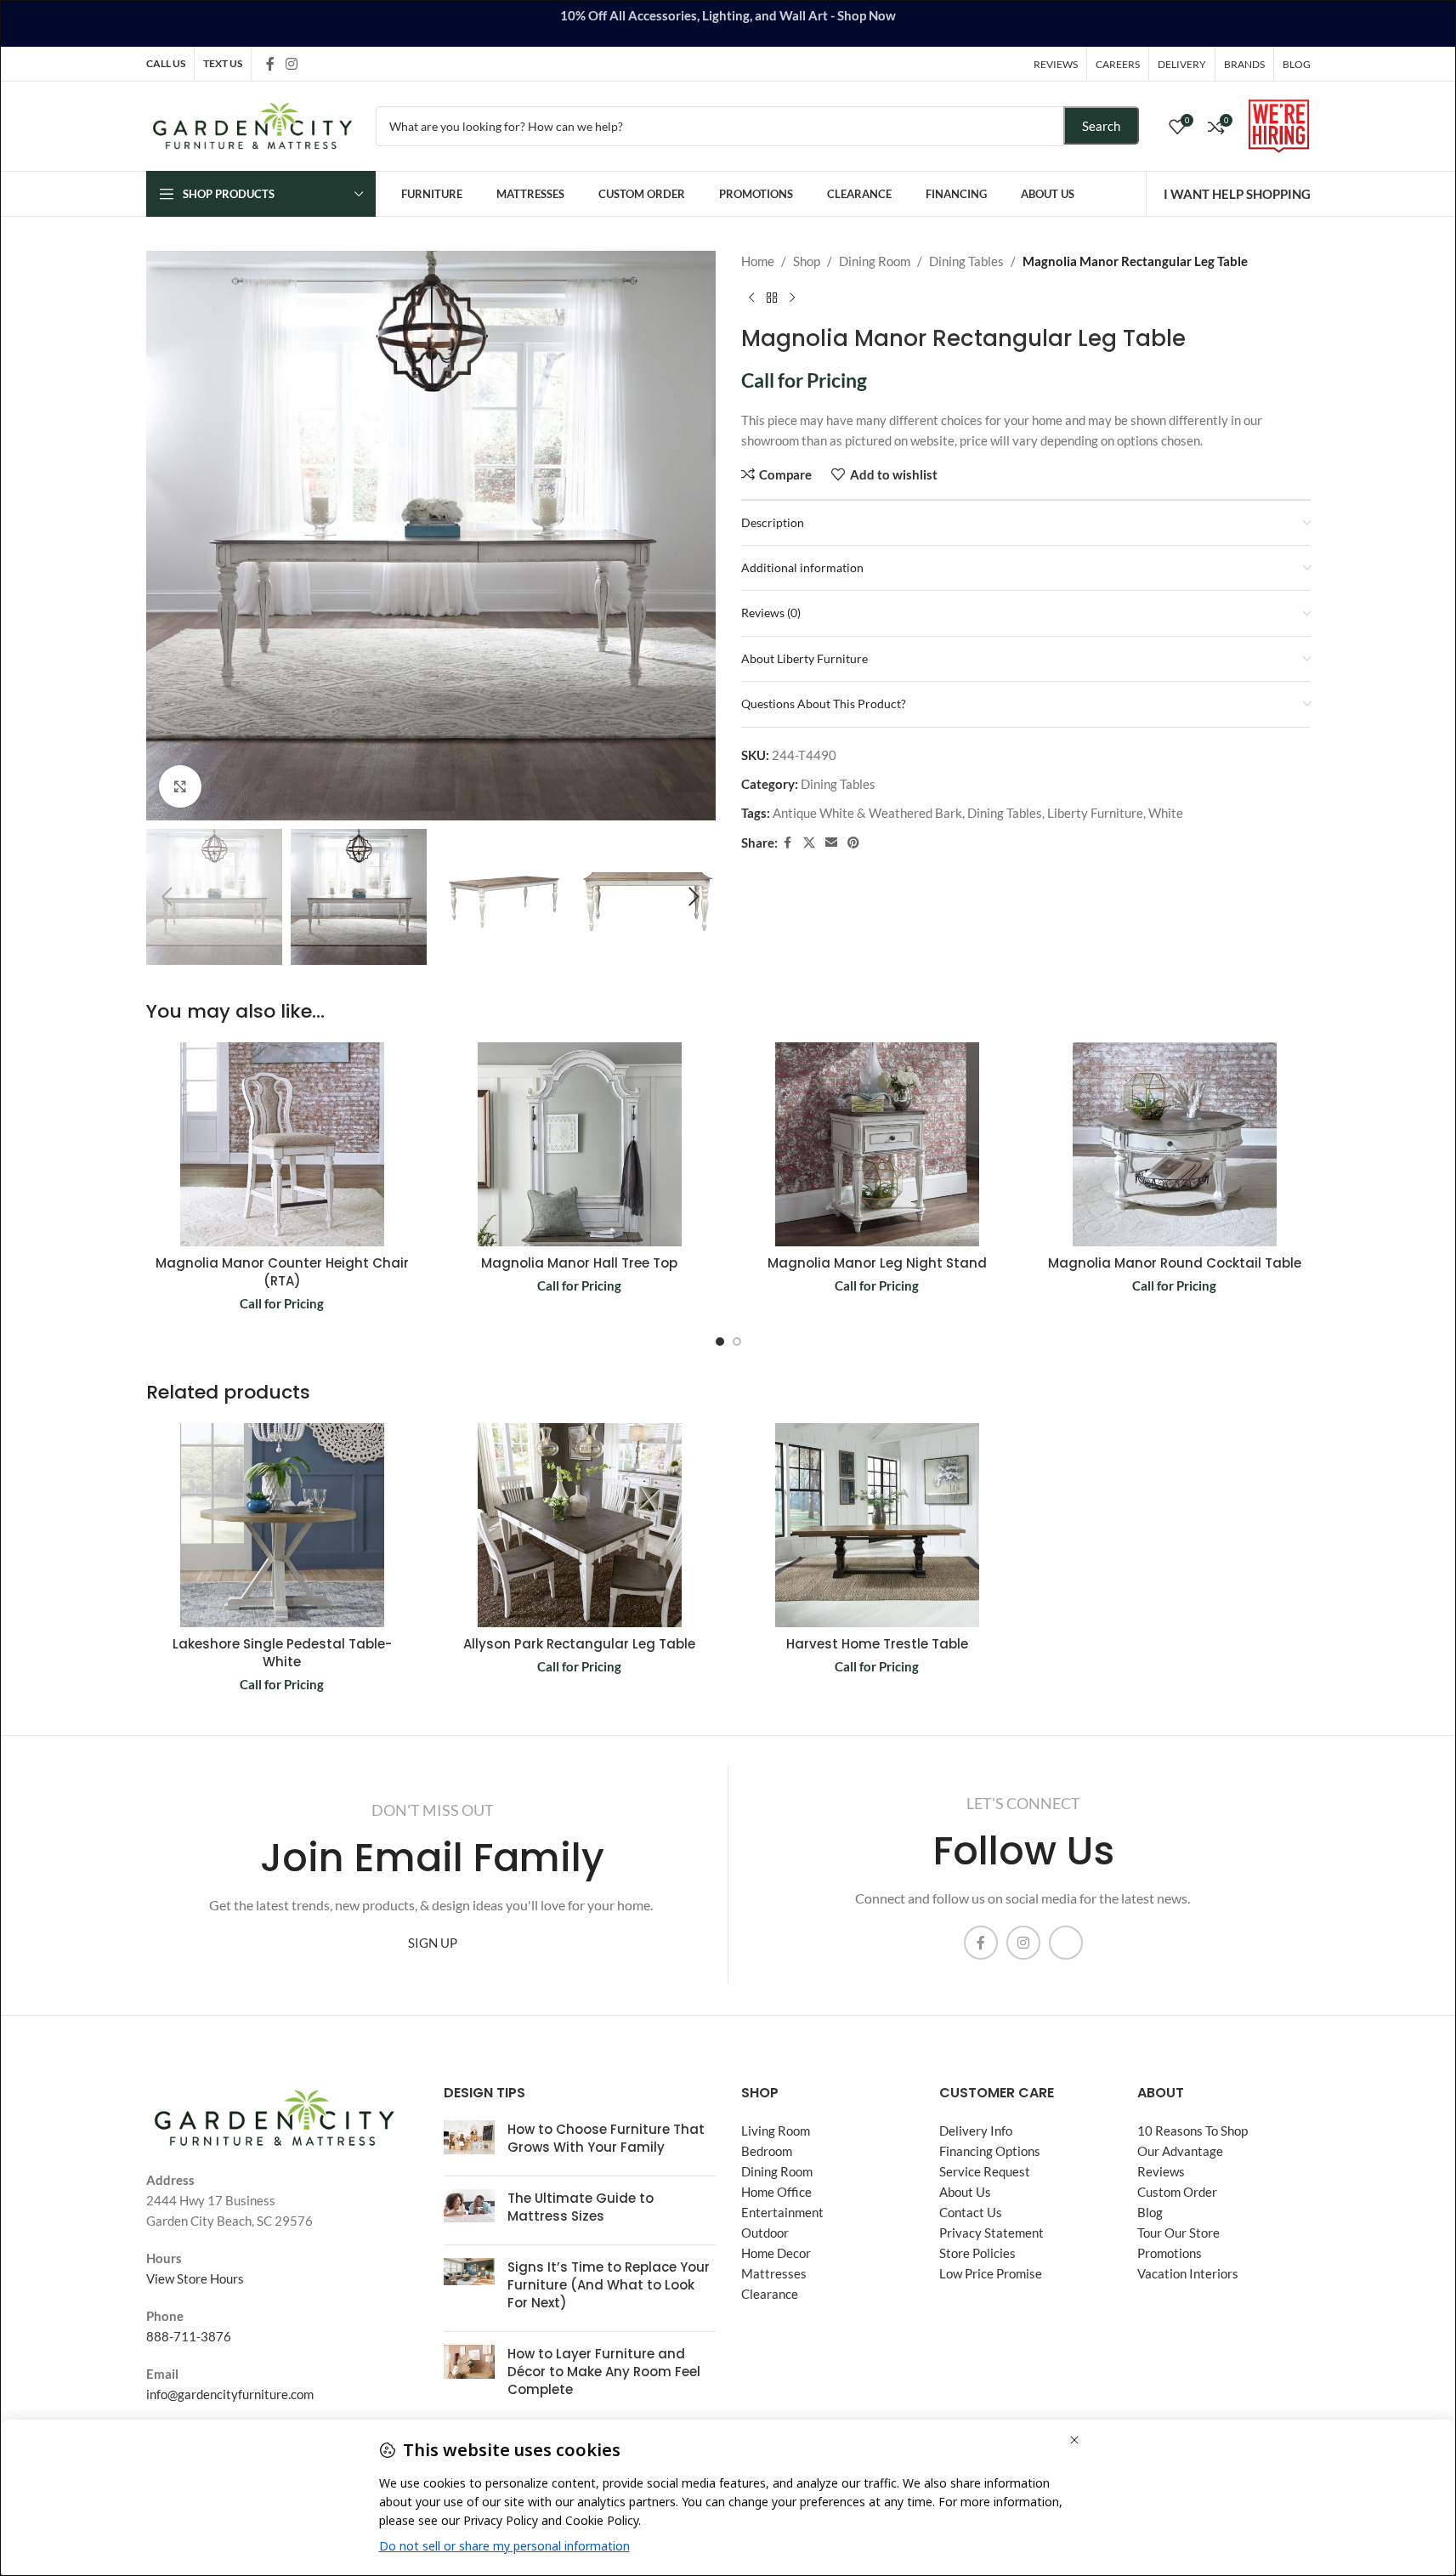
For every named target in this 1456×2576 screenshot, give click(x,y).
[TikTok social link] (314, 63)
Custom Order (1177, 2192)
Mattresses (774, 2273)
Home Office (776, 2192)
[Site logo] (252, 124)
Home (758, 261)
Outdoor (765, 2233)
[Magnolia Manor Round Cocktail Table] (1175, 1144)
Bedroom (767, 2151)
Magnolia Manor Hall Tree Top (579, 1263)
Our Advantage (1180, 2151)
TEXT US (223, 63)
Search (1101, 126)
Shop (807, 261)
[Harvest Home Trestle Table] (877, 1525)
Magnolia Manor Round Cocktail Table (1175, 1263)
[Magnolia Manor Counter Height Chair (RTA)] (282, 1144)
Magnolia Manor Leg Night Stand (877, 1263)
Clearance (770, 2294)
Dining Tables (966, 261)
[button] (167, 897)
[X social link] (809, 843)
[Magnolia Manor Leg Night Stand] (877, 1144)
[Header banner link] (728, 23)
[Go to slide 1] (720, 1342)
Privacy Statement (991, 2233)
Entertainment (782, 2212)
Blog (1150, 2212)
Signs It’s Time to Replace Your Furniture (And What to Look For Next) (609, 2285)
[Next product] (792, 298)
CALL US (166, 63)
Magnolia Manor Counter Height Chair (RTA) (282, 1272)
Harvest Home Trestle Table (877, 1644)
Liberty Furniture (1095, 813)
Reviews (1161, 2171)
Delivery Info (976, 2131)
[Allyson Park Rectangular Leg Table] (580, 1525)
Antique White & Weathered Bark (867, 813)
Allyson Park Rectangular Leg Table (579, 1644)
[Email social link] (831, 843)
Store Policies (977, 2253)
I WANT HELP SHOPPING (1237, 194)
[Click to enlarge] (180, 786)
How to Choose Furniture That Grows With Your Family (606, 2138)
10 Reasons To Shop (1193, 2131)
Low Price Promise (991, 2273)
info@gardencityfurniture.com (230, 2394)
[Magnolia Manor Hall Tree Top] (580, 1144)
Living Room (776, 2131)
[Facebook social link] (270, 64)
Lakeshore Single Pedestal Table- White (282, 1653)
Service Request (985, 2171)
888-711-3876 (189, 2336)
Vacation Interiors (1188, 2273)
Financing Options (990, 2151)
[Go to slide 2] (737, 1342)
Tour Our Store (1178, 2233)
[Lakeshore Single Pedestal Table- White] (282, 1525)
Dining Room (875, 261)
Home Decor (776, 2253)
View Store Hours (195, 2278)
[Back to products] (772, 298)
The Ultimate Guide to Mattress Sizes (581, 2207)
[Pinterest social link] (853, 843)
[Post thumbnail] (469, 2142)
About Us (965, 2192)
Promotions (1170, 2253)
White (1166, 813)
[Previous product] (751, 298)
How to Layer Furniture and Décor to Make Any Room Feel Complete (604, 2372)
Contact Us (971, 2212)
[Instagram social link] (292, 64)
